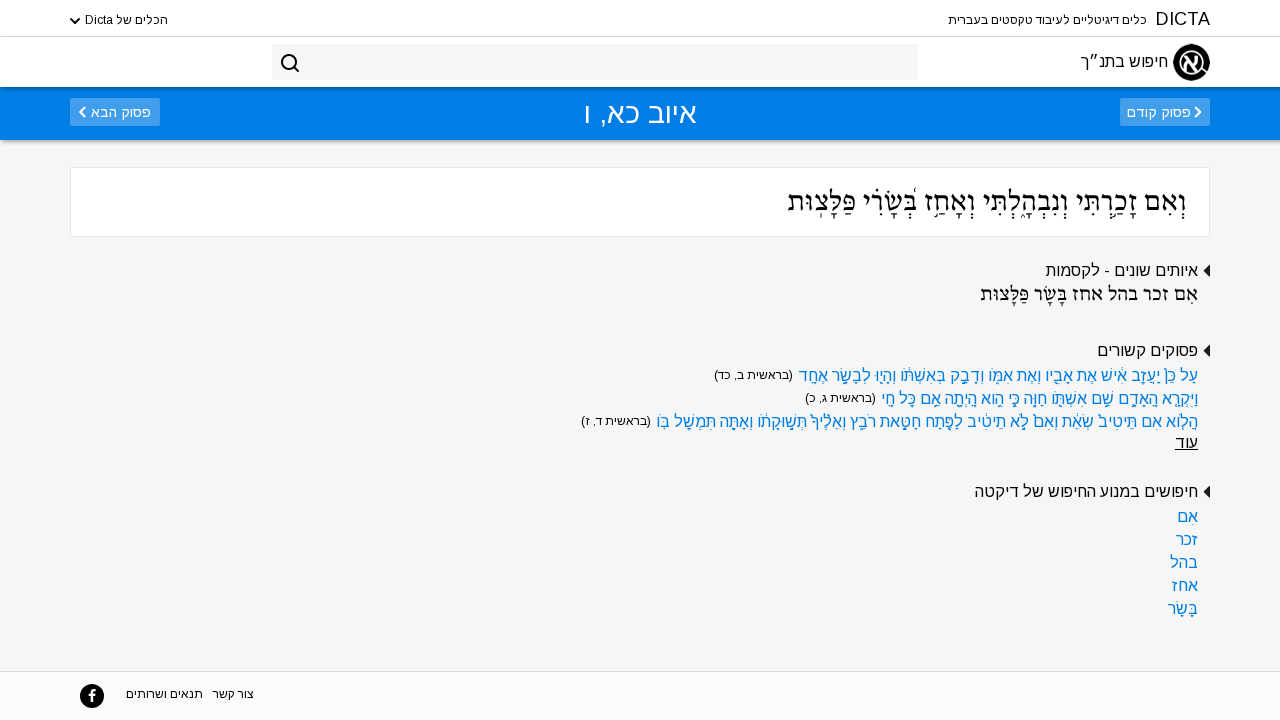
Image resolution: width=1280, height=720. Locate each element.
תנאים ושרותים (164, 694)
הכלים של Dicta (125, 20)
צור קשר (233, 694)
